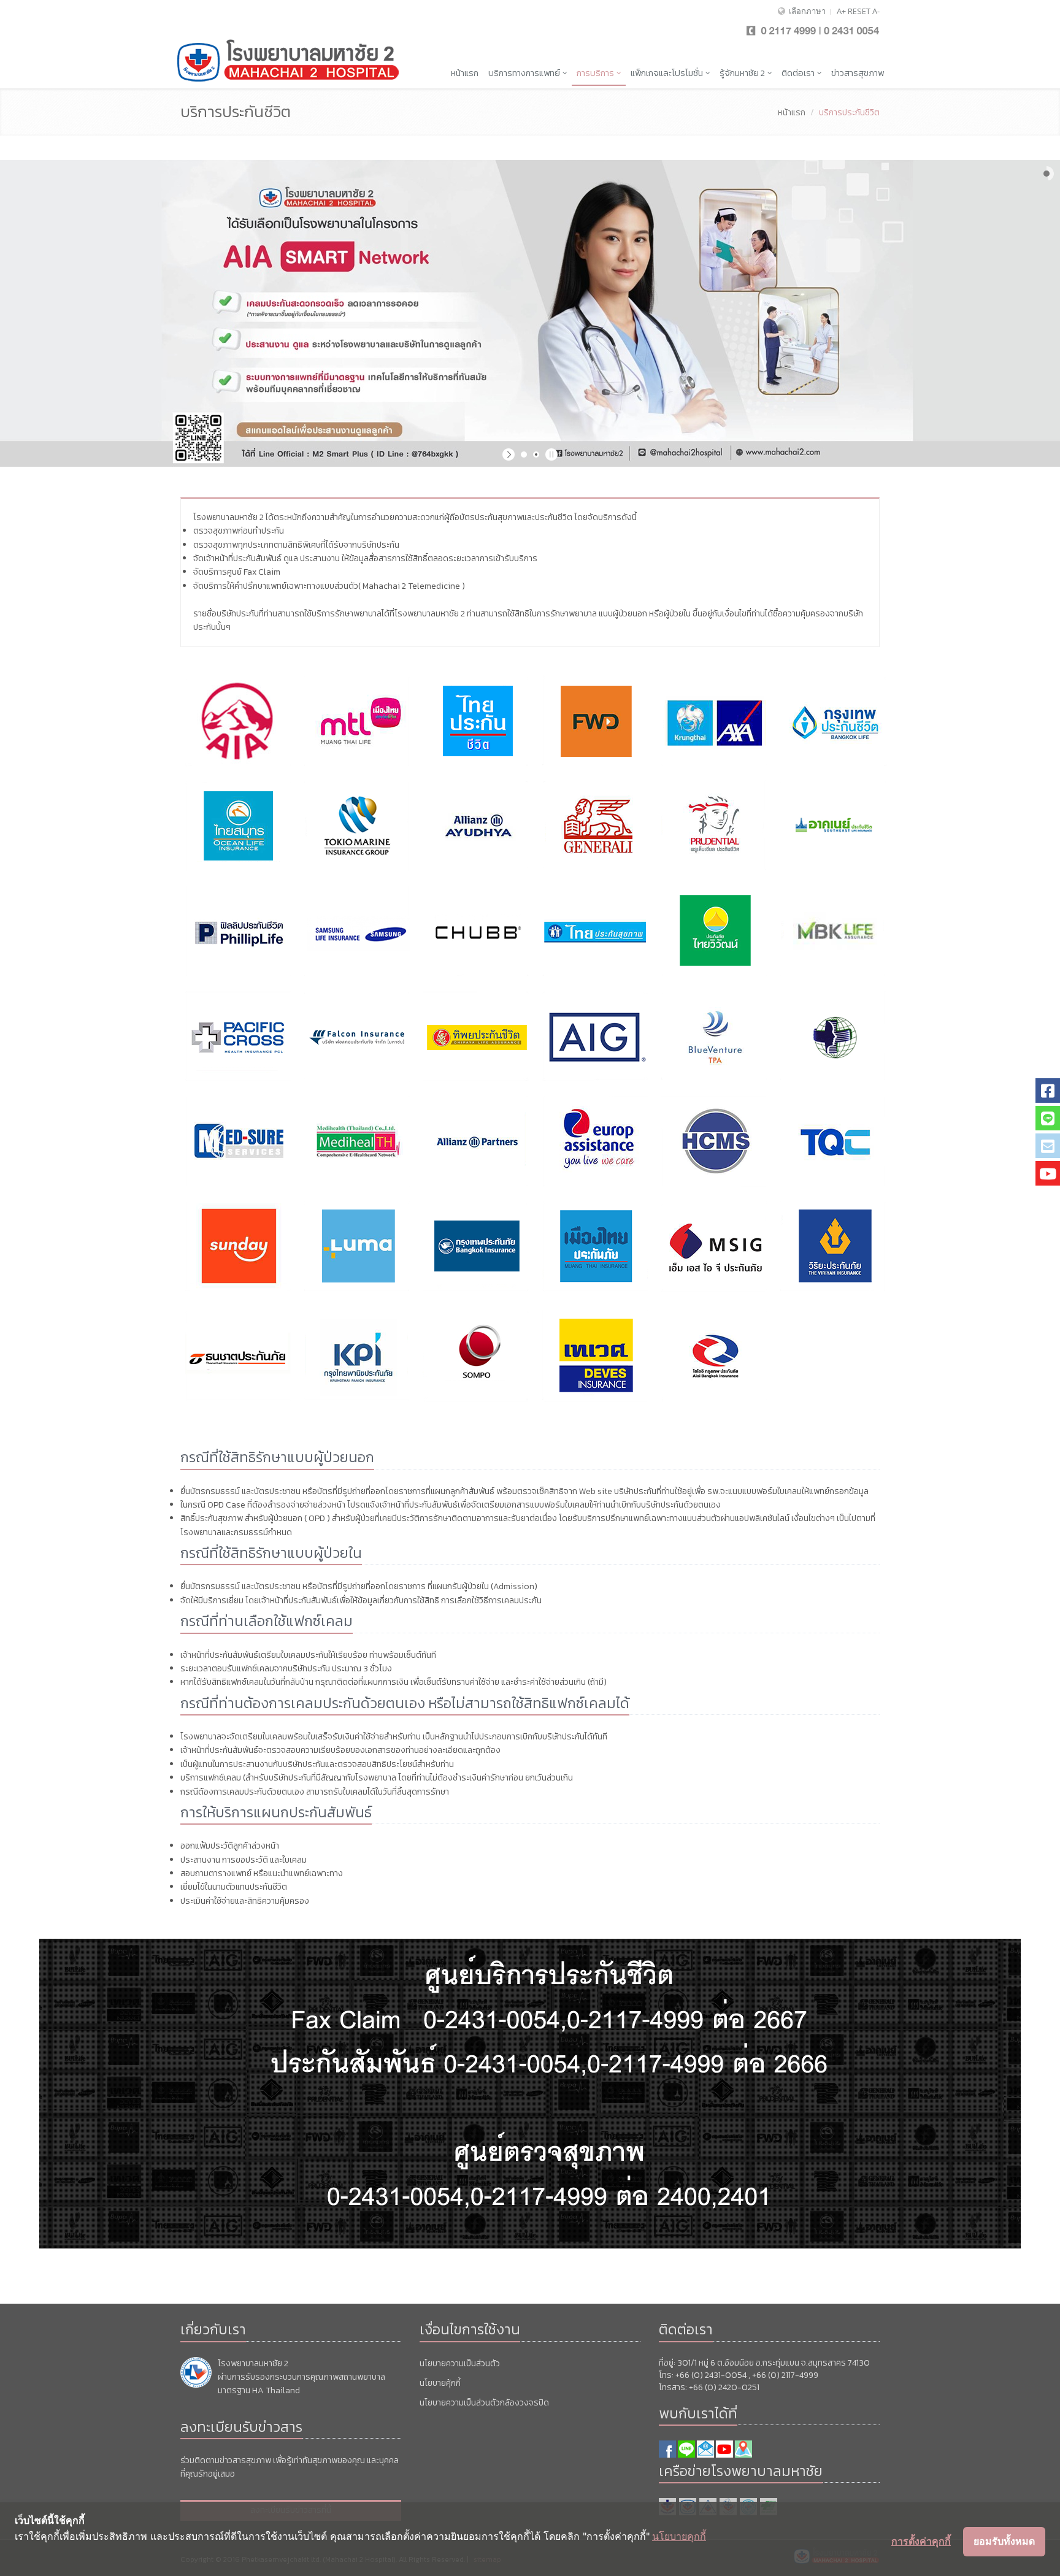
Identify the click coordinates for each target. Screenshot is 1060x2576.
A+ (841, 11)
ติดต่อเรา (799, 73)
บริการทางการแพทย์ (525, 73)
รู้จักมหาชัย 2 (743, 73)
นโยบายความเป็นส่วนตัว (460, 2363)
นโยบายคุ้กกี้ (440, 2383)
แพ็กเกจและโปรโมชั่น (668, 73)
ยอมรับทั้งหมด (1004, 2541)
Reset (859, 11)
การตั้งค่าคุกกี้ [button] (921, 2541)
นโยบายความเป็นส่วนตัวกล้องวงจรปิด (484, 2403)
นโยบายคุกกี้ (679, 2536)
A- (876, 11)
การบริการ (596, 73)
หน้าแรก (465, 73)
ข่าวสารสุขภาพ (858, 73)
